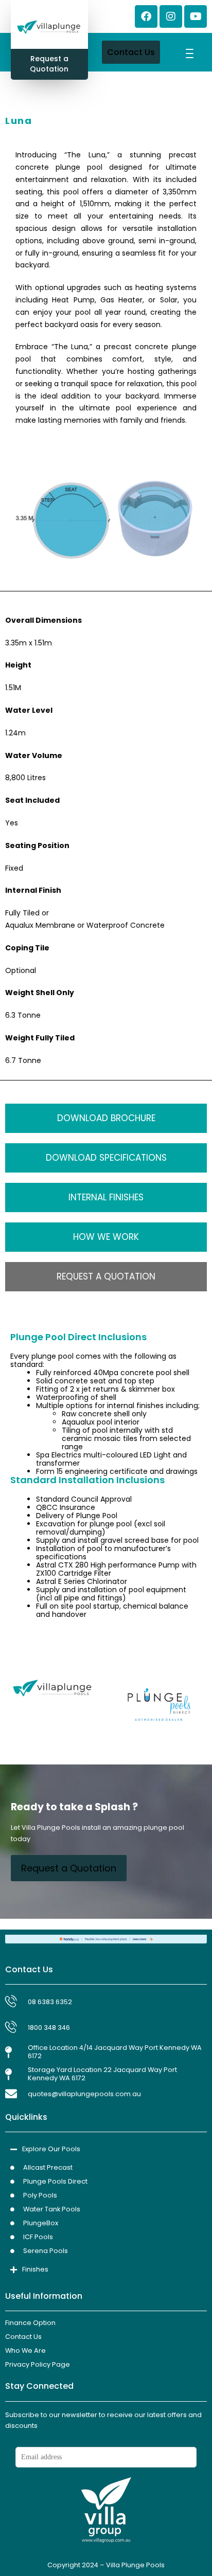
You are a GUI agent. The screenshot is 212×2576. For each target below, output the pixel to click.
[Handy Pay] (106, 1938)
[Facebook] (146, 16)
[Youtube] (196, 16)
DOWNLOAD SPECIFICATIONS (106, 1158)
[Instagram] (171, 16)
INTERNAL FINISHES (106, 1197)
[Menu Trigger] (190, 53)
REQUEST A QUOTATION (106, 1276)
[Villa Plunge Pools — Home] (49, 28)
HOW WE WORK (106, 1237)
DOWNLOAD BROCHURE (106, 1118)
